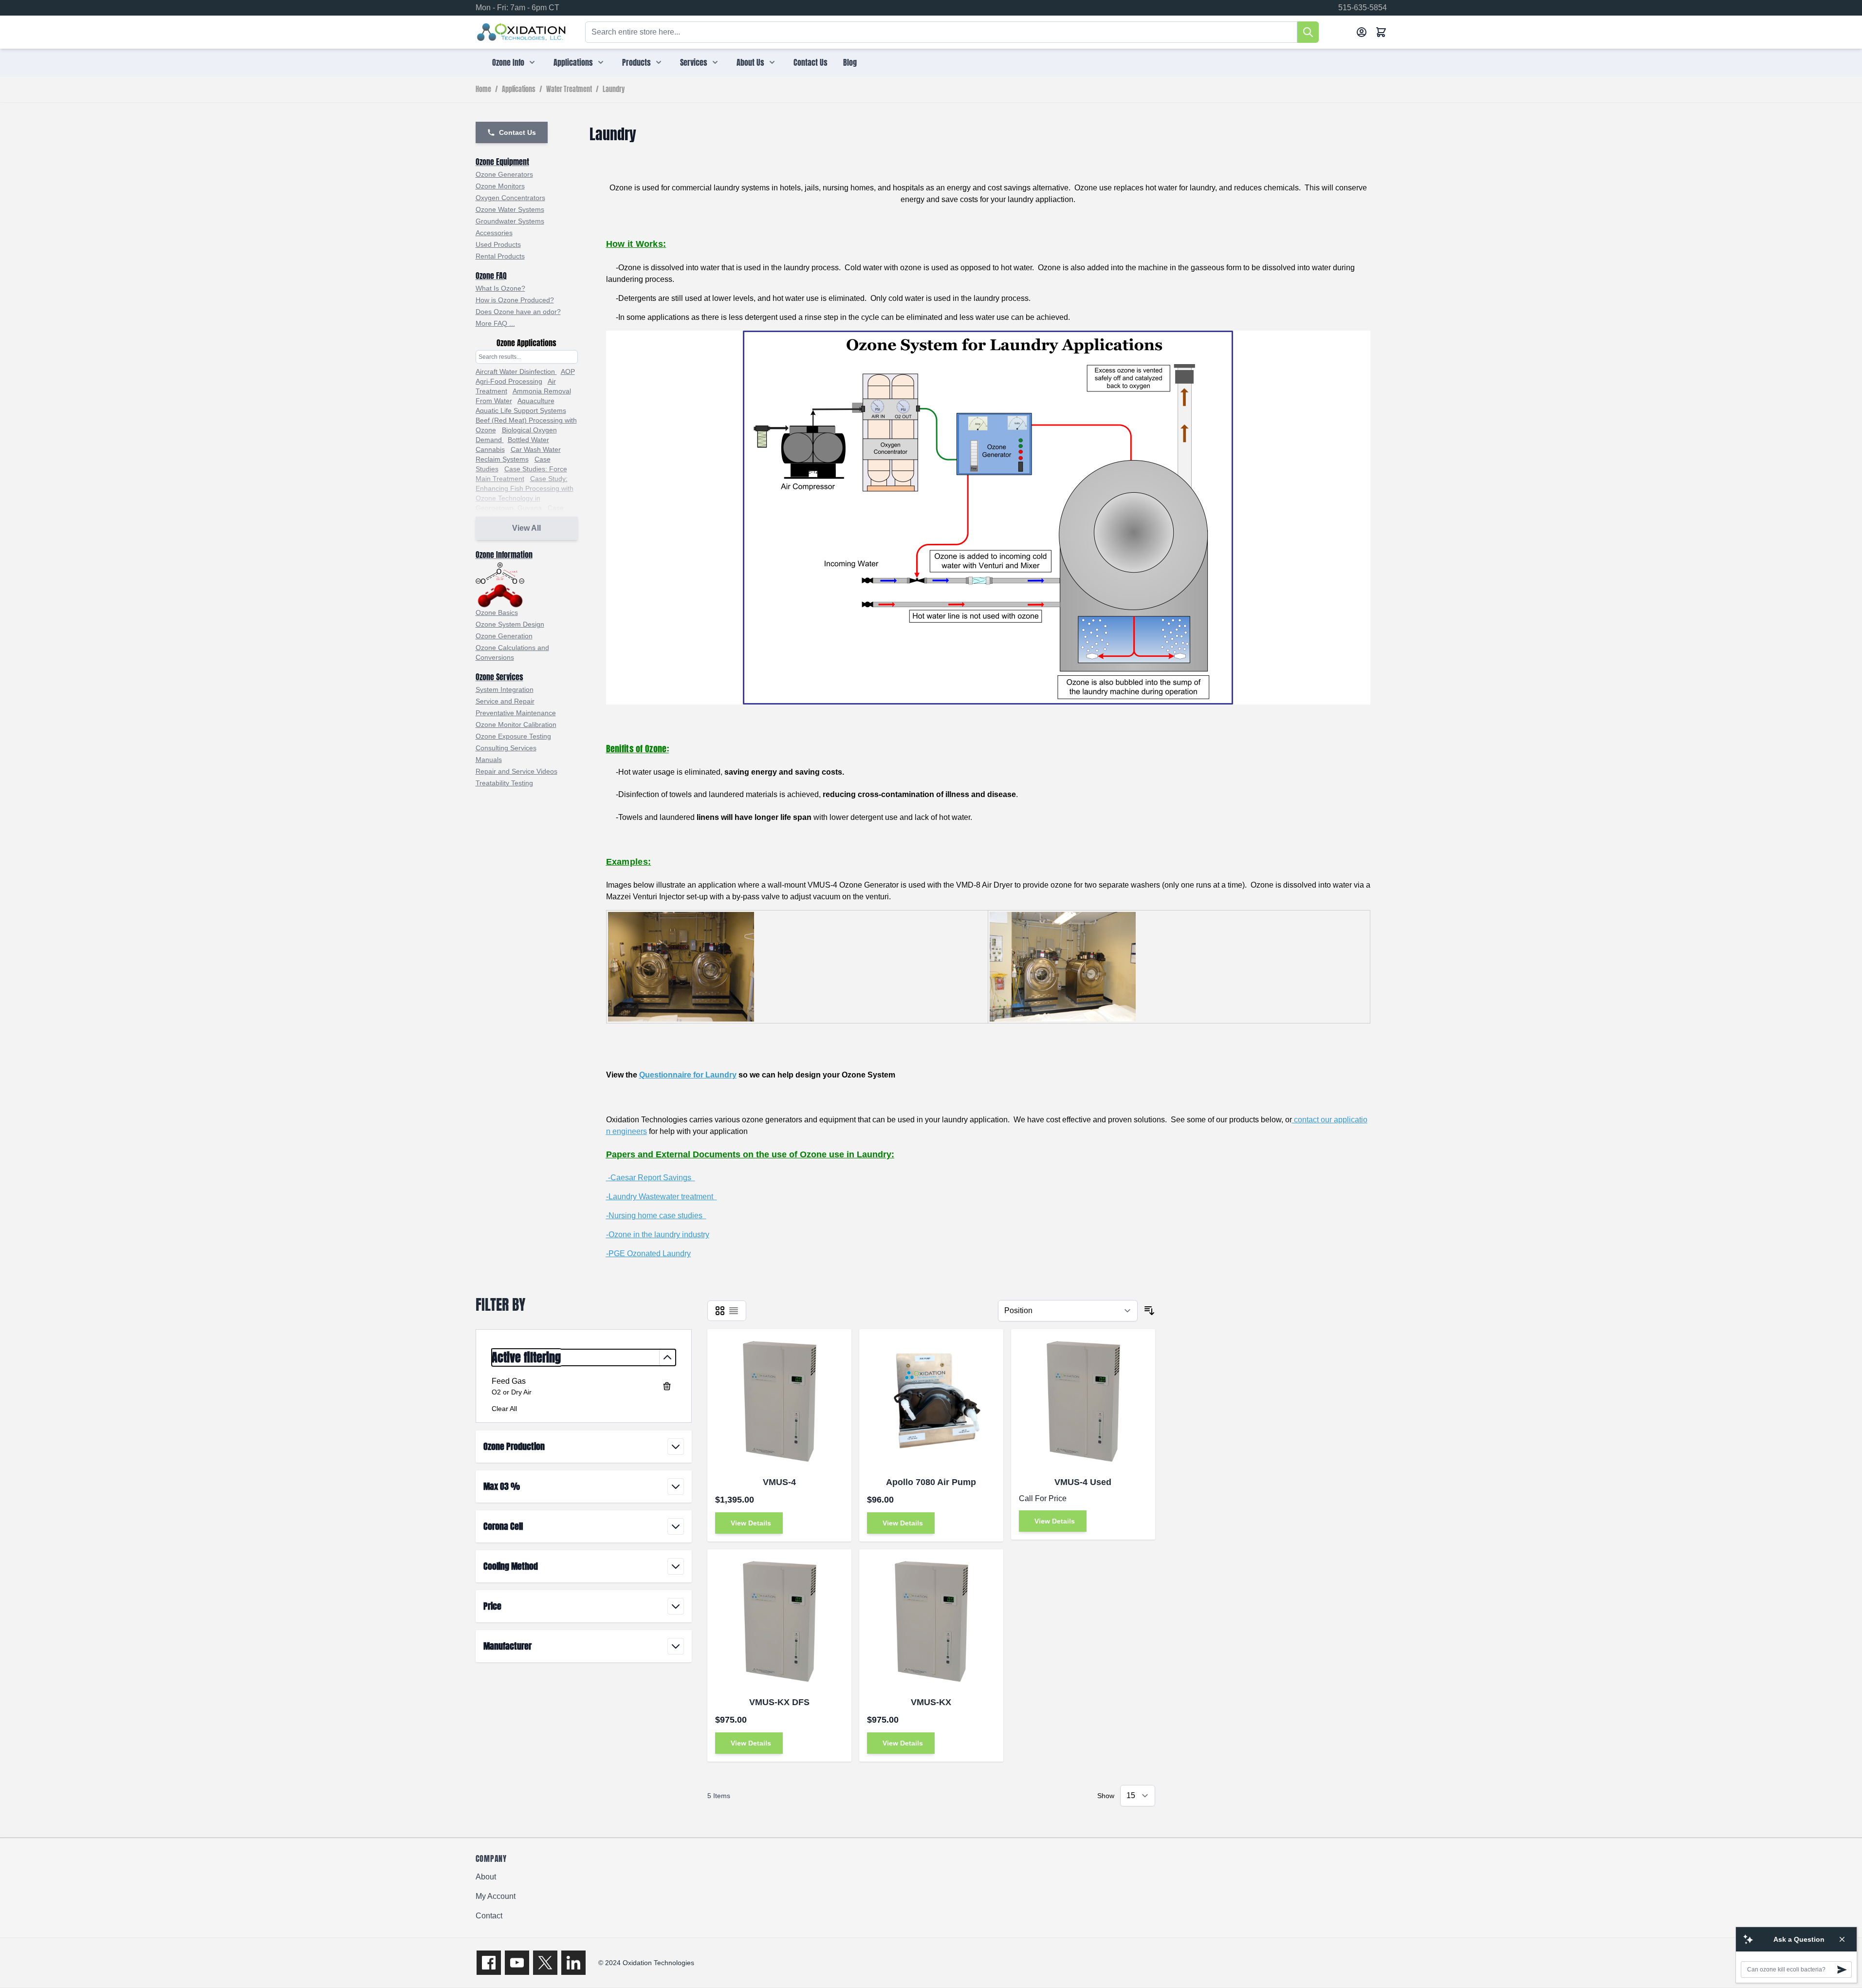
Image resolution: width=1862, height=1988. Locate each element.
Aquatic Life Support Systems (521, 410)
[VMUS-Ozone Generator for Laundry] (681, 966)
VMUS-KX (931, 1702)
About (486, 1877)
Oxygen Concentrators (510, 198)
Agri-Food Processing (509, 381)
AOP (568, 372)
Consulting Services (506, 748)
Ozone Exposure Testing (513, 736)
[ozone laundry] (988, 518)
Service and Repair (505, 701)
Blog (850, 62)
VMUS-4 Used (1083, 1482)
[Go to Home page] (522, 32)
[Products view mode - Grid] (720, 1311)
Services (694, 62)
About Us (750, 62)
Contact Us (811, 62)
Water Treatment (569, 90)
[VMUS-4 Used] (1083, 1401)
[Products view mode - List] (734, 1311)
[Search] (1308, 32)
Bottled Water (528, 440)
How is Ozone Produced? (515, 300)
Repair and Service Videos (516, 771)
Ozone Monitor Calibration (516, 725)
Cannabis (490, 449)
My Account (496, 1896)
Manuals (489, 760)
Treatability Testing (504, 783)
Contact (489, 1916)
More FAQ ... (495, 323)
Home (483, 90)
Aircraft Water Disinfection (516, 372)
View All (526, 528)
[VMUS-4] (779, 1401)
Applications (573, 62)
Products (636, 62)
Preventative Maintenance (516, 713)
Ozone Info (508, 62)
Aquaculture (536, 401)
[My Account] (1362, 32)
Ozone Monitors (500, 186)
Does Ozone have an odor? (518, 312)
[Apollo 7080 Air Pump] (931, 1401)
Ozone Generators (504, 174)
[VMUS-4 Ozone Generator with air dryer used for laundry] (1063, 966)
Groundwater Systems (510, 221)
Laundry (614, 90)
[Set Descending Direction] (1149, 1311)
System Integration (505, 689)
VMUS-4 (779, 1482)
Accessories (494, 233)
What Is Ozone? (500, 288)
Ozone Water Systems (510, 209)
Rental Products (500, 256)
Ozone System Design (510, 624)
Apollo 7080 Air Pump (931, 1482)
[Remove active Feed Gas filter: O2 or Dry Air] (667, 1386)
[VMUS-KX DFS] (779, 1621)
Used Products (498, 244)
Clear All (504, 1409)
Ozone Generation (504, 636)
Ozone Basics (497, 613)
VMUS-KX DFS (779, 1702)
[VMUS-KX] (931, 1621)
